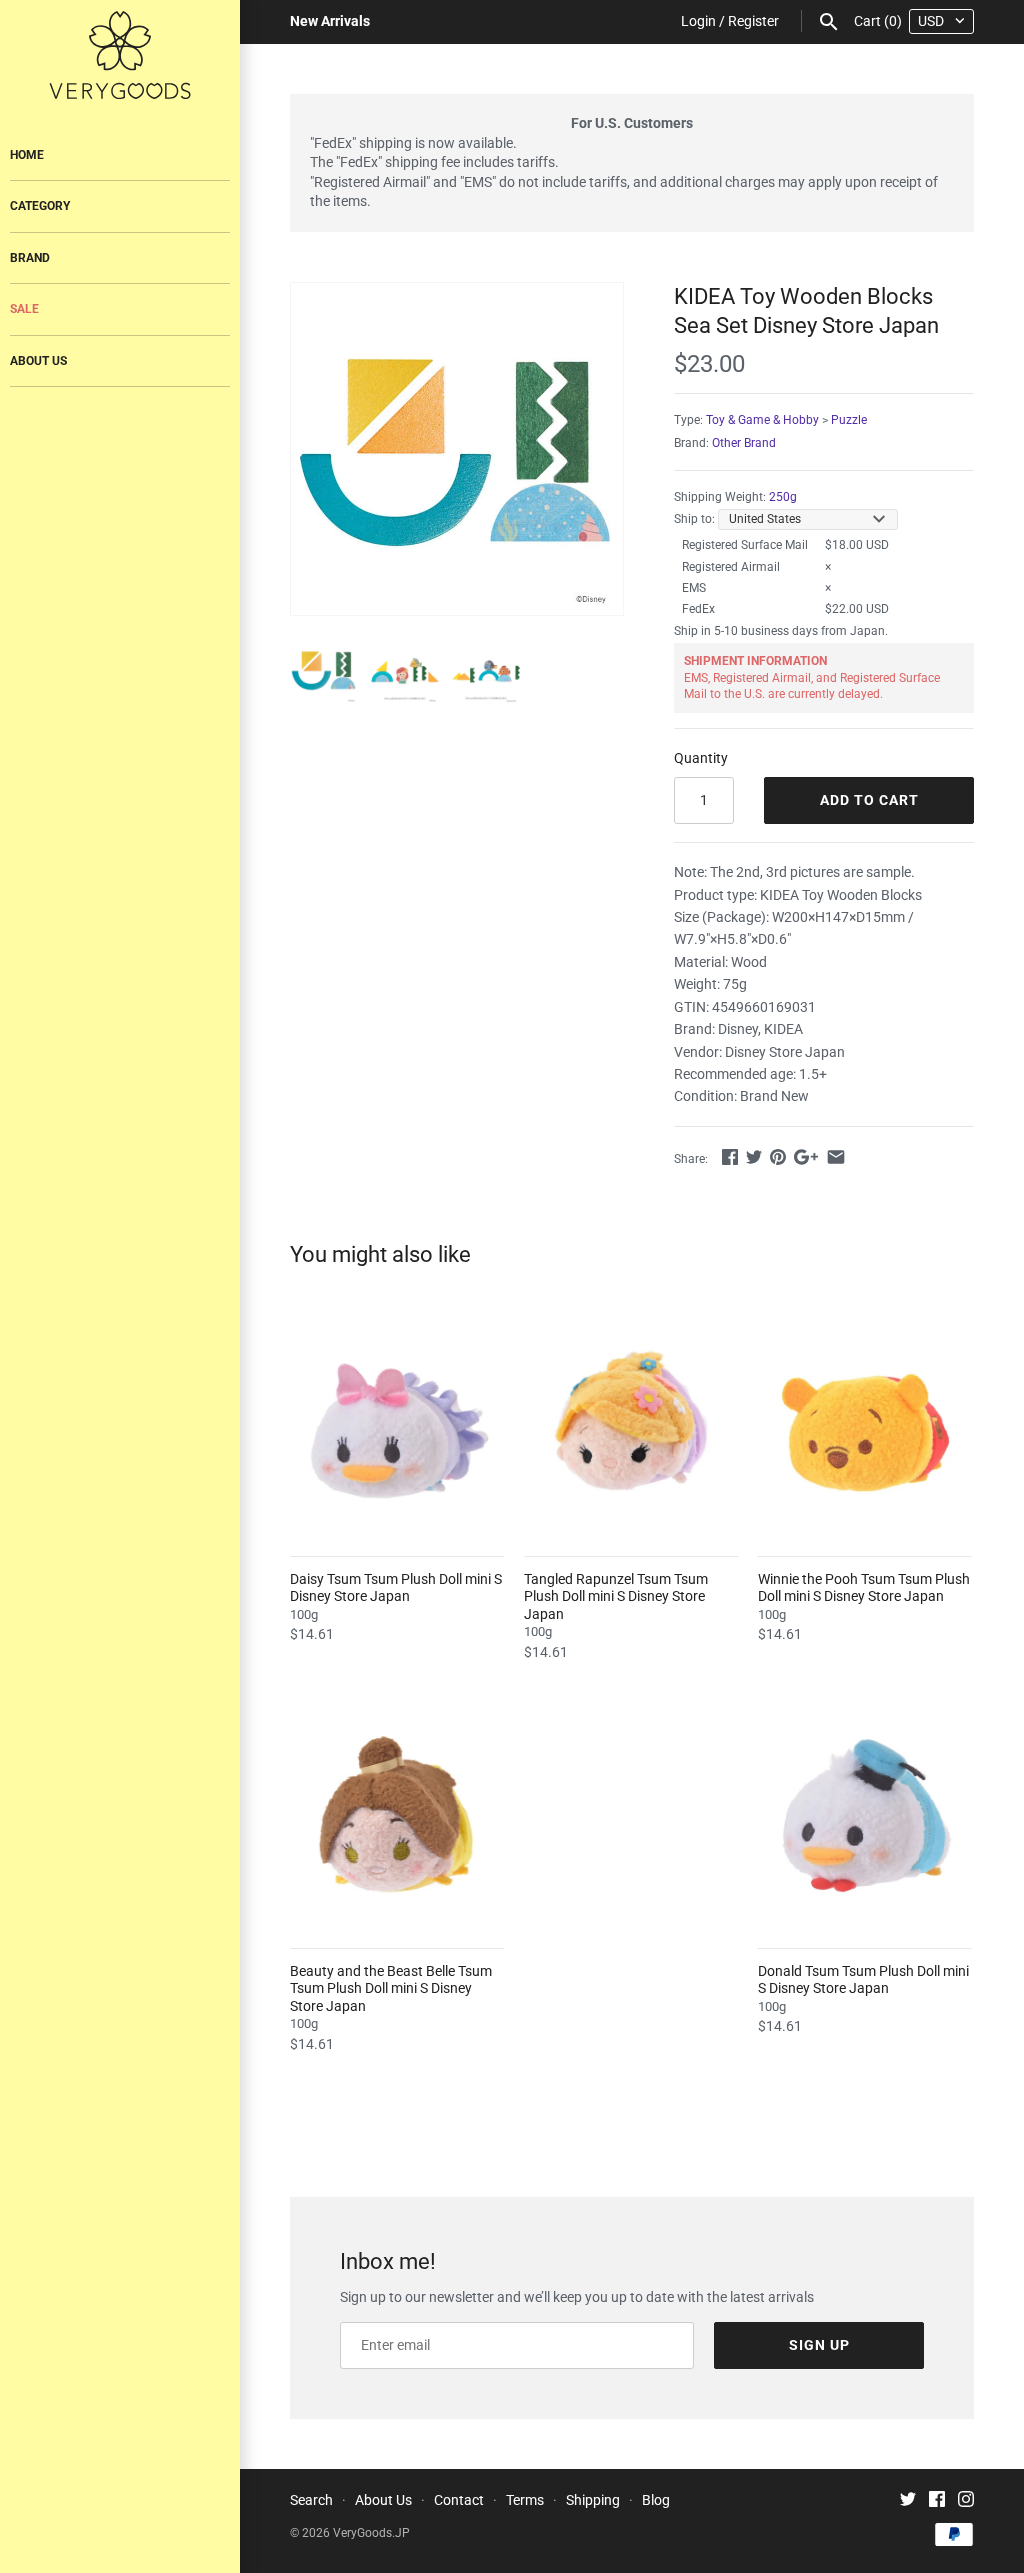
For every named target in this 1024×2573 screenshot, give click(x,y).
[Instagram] (966, 2501)
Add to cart (869, 800)
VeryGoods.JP (371, 2533)
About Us (38, 361)
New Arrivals (330, 21)
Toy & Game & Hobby (762, 420)
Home (27, 155)
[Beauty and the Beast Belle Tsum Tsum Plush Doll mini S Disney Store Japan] (397, 1819)
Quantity (701, 758)
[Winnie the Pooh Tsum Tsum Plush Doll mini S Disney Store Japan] (865, 1427)
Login (698, 21)
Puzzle (849, 420)
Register (753, 21)
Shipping (593, 2500)
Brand (30, 258)
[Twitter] (908, 2501)
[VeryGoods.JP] (120, 55)
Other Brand (744, 443)
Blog (656, 2500)
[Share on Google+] (806, 1157)
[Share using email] (836, 1157)
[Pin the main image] (778, 1157)
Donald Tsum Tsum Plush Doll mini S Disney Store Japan (863, 1980)
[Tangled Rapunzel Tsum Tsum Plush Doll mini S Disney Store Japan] (631, 1427)
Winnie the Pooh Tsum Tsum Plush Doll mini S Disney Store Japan (864, 1588)
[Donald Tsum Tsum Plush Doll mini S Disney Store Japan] (865, 1819)
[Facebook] (937, 2501)
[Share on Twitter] (754, 1157)
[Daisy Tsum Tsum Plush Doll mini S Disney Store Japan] (397, 1427)
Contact (459, 2500)
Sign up (819, 2345)
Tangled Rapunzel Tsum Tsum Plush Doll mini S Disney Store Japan (616, 1596)
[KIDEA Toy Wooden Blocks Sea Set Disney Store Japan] (457, 449)
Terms (525, 2500)
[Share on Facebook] (730, 1157)
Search (311, 2500)
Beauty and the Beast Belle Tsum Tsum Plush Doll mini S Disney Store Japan (391, 1988)
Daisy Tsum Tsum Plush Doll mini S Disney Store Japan (396, 1588)
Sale (24, 309)
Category (40, 206)
